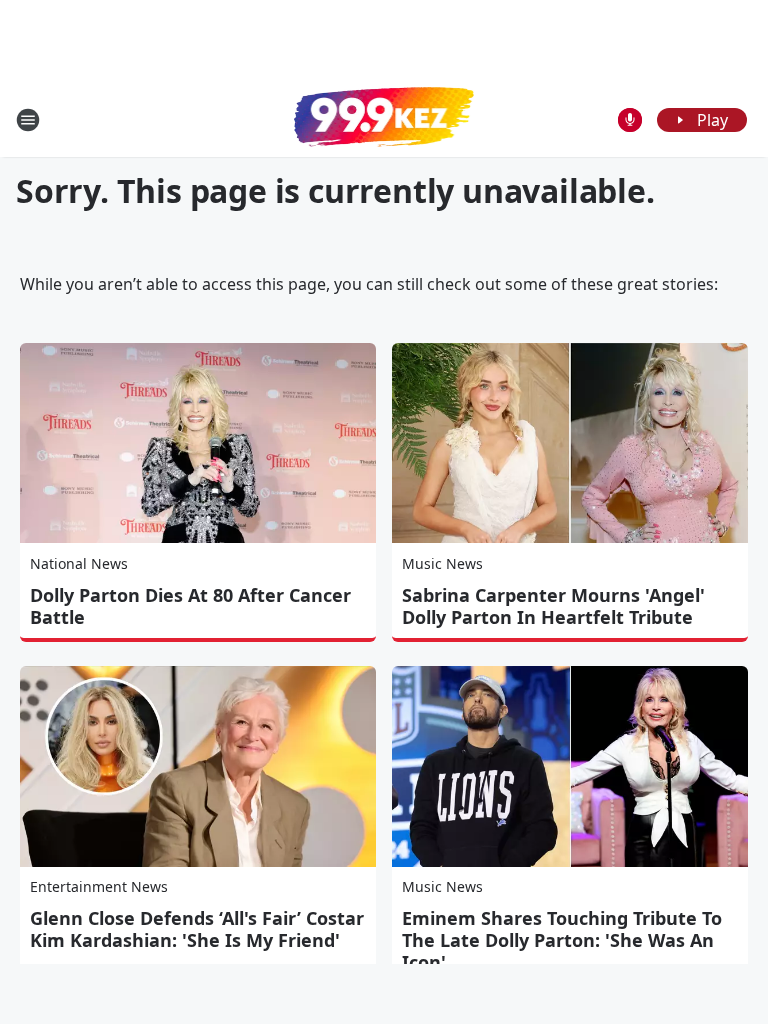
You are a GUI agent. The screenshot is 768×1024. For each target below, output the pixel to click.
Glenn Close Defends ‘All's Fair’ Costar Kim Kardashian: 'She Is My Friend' (197, 929)
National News (79, 563)
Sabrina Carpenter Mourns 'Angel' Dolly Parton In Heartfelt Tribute (553, 606)
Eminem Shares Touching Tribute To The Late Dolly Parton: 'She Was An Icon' (562, 940)
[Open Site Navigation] (28, 120)
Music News (442, 563)
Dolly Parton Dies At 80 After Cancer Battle (190, 606)
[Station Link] (384, 119)
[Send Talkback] (630, 120)
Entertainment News (99, 886)
